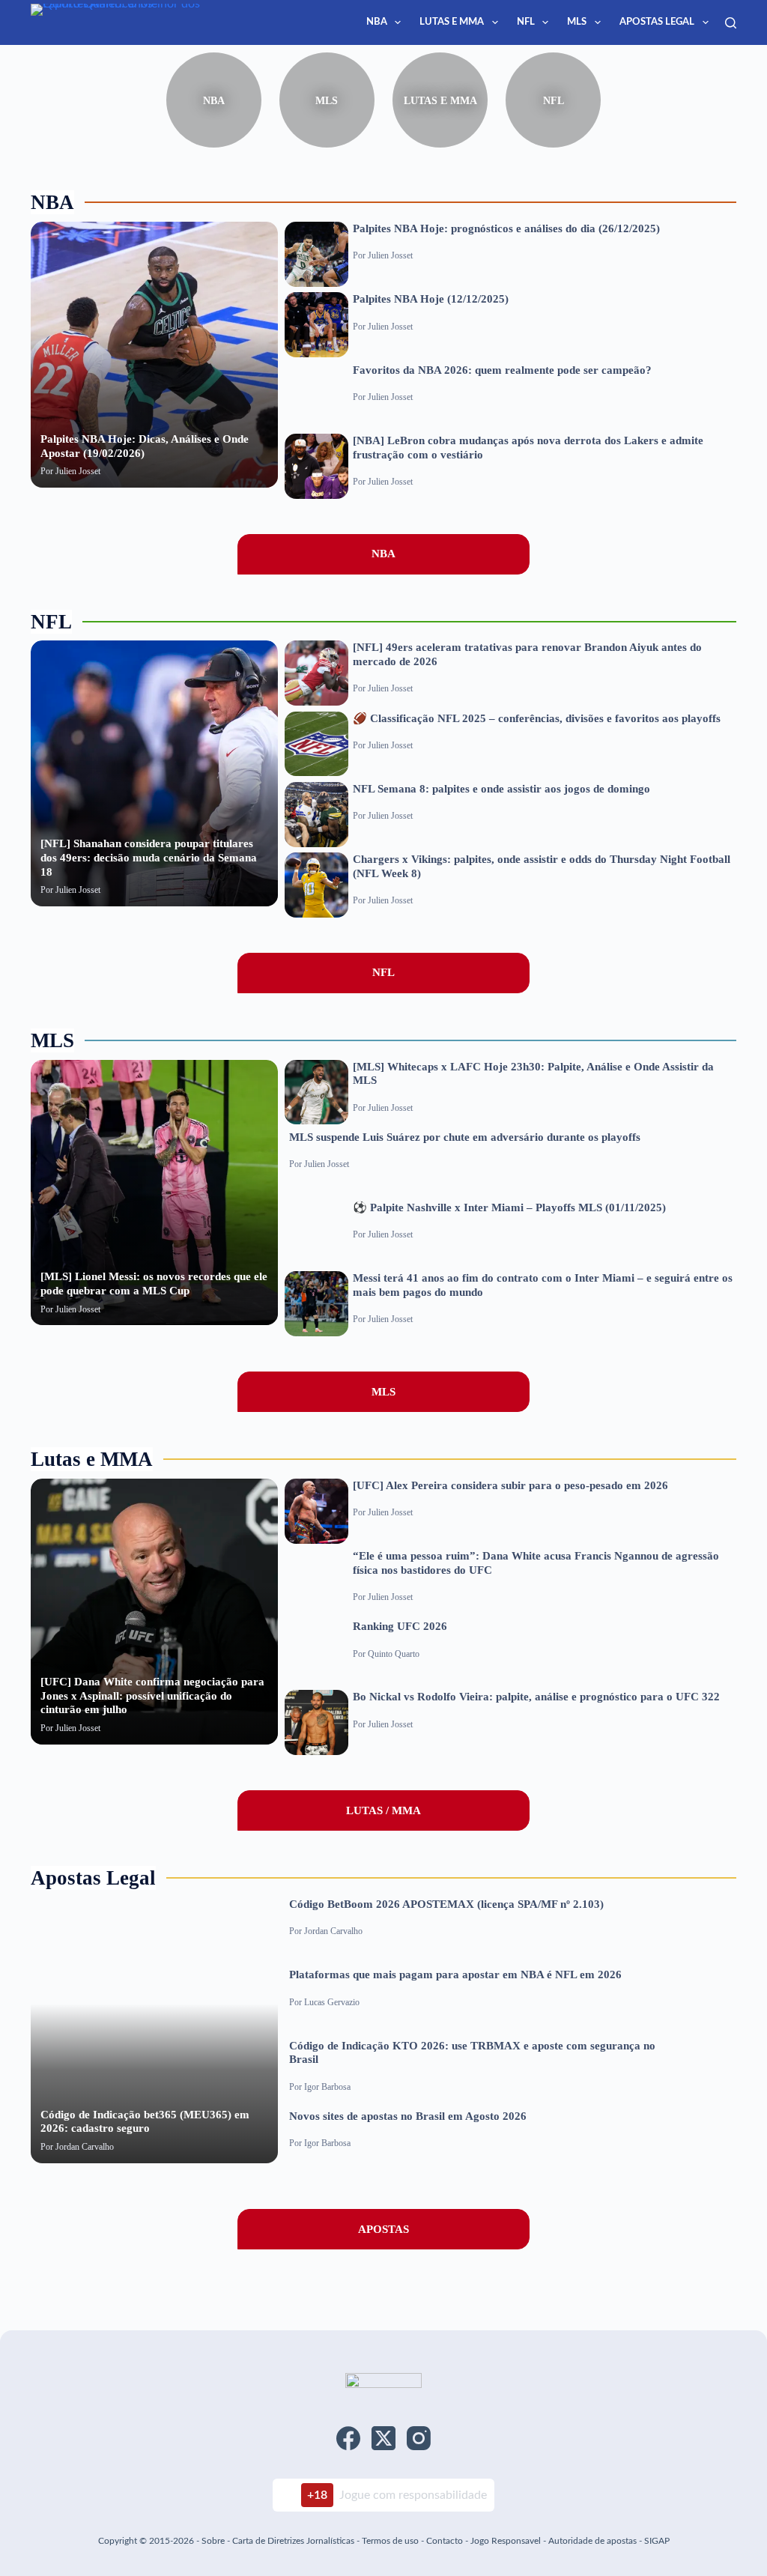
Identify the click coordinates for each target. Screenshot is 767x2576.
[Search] (731, 23)
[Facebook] (348, 2438)
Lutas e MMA (452, 22)
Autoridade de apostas (592, 2541)
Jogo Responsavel (507, 2541)
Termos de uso (390, 2541)
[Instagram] (419, 2438)
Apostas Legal (657, 22)
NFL (526, 22)
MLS (577, 22)
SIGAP (657, 2541)
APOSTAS (383, 2229)
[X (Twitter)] (383, 2438)
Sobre (213, 2541)
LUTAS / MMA (383, 1810)
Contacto (445, 2541)
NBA (377, 22)
